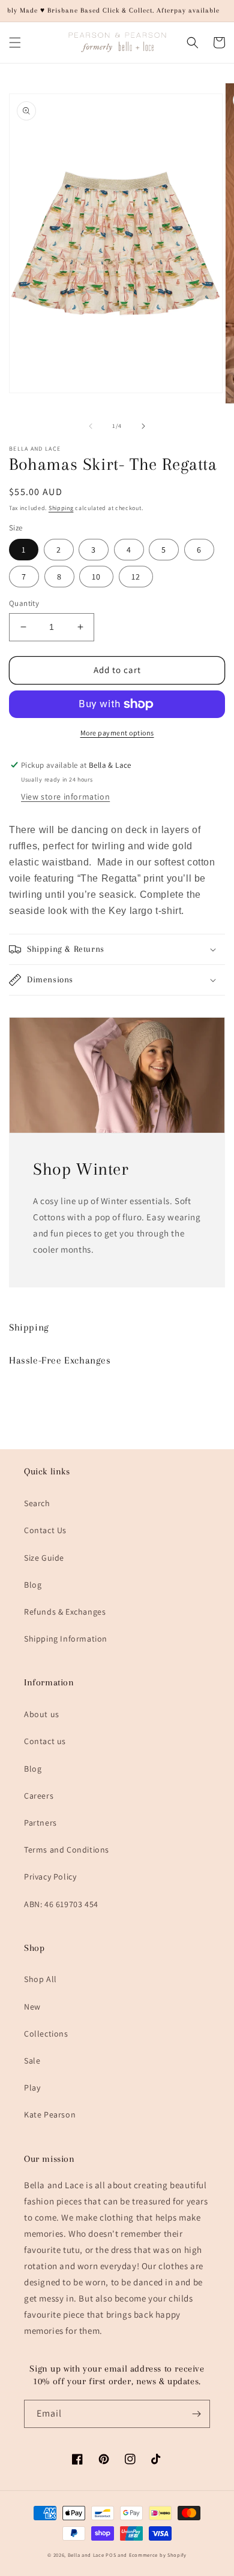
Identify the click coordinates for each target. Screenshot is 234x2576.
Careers (39, 1796)
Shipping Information (66, 1639)
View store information (65, 797)
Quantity (24, 603)
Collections (46, 2034)
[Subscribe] (196, 2414)
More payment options (117, 733)
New (32, 2007)
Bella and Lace (86, 2555)
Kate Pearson (50, 2115)
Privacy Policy (50, 1877)
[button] (15, 43)
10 (96, 577)
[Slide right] (143, 426)
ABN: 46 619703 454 (61, 1904)
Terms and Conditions (67, 1850)
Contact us (45, 1741)
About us (42, 1714)
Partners (40, 1823)
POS (111, 2555)
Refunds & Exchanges (65, 1612)
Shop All (40, 1979)
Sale (32, 2061)
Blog (33, 1585)
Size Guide (44, 1558)
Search (37, 1503)
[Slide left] (91, 426)
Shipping (61, 508)
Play (32, 2088)
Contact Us (45, 1530)
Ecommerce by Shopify (158, 2555)
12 (136, 577)
